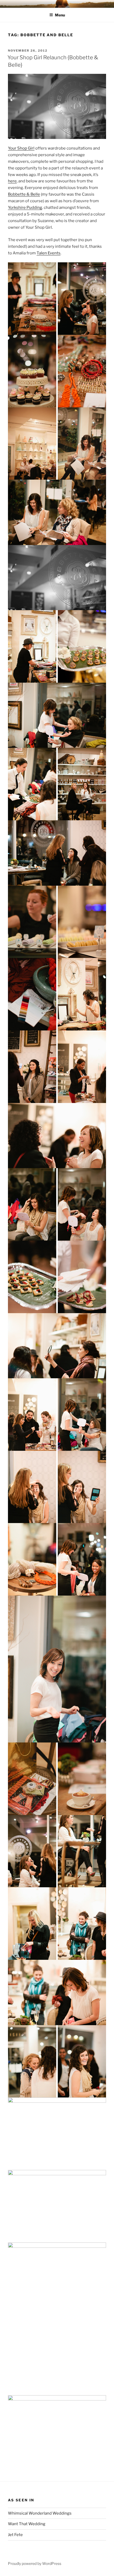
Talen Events (49, 253)
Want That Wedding (27, 2524)
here (12, 181)
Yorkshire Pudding (25, 208)
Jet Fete (15, 2535)
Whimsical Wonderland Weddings (40, 2513)
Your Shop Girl (21, 148)
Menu (60, 15)
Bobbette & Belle (24, 194)
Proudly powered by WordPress (35, 2563)
